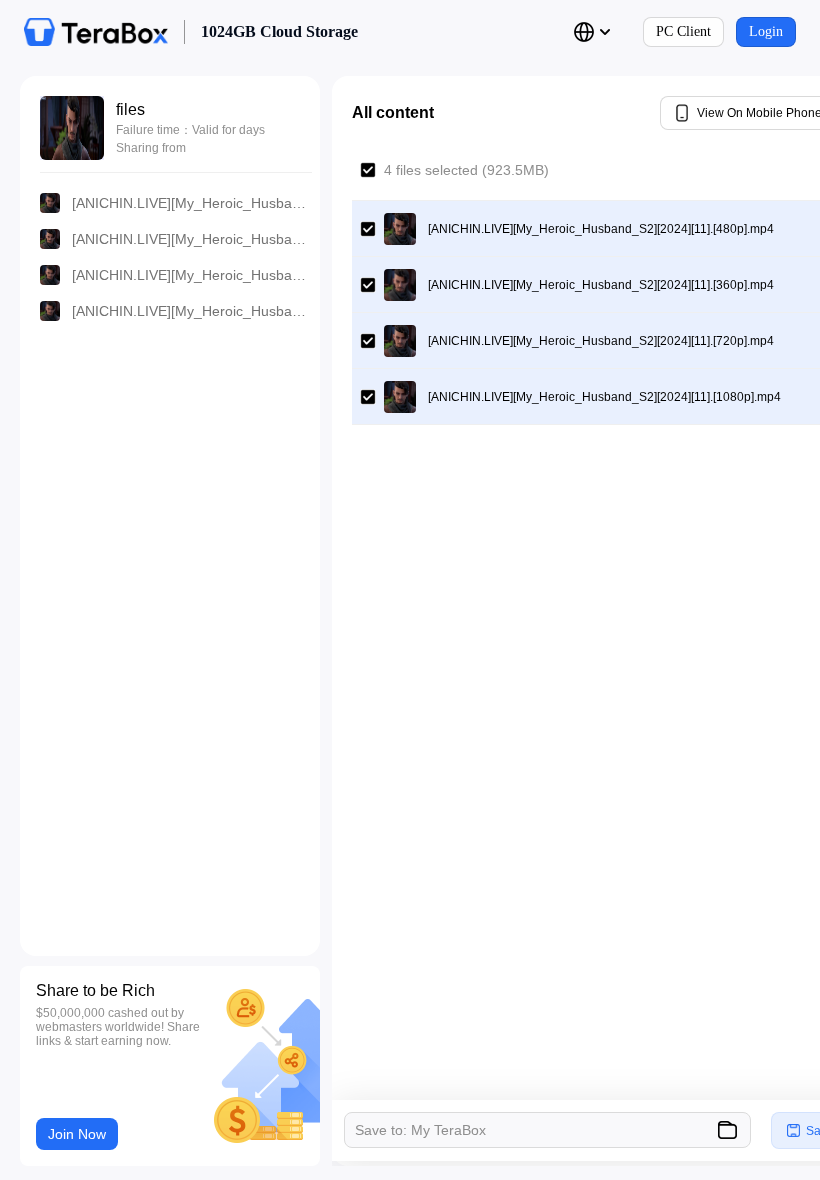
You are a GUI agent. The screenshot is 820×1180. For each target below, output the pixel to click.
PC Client (683, 31)
